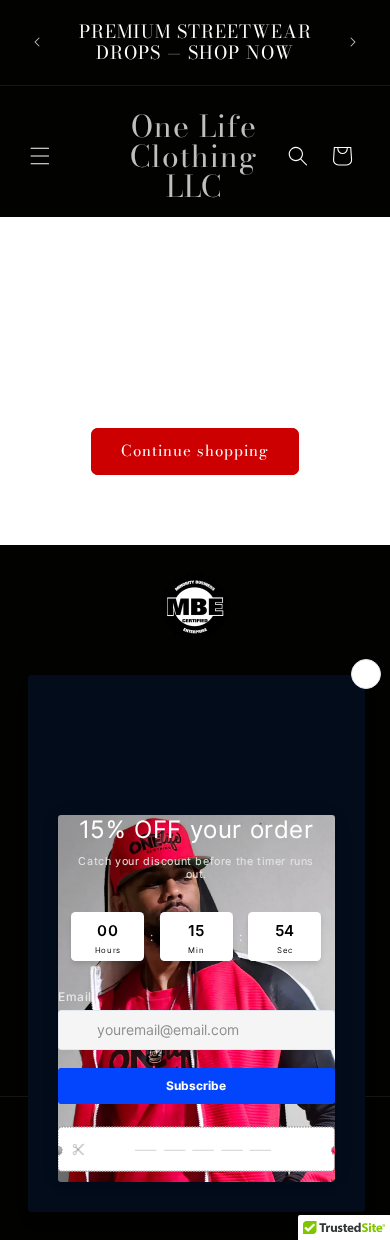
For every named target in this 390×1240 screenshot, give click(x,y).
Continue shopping (195, 450)
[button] (40, 156)
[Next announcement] (353, 42)
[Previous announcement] (37, 42)
